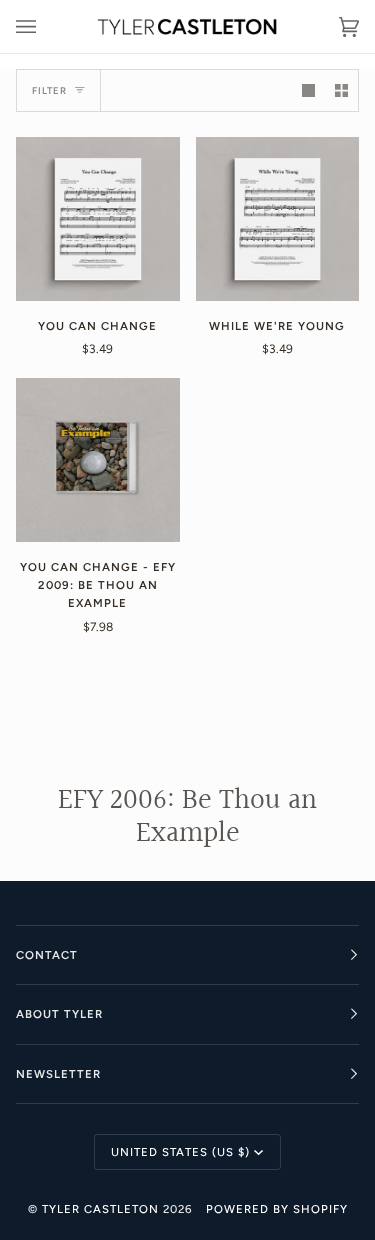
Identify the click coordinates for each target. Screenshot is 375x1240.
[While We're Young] (278, 219)
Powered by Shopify (277, 1209)
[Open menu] (46, 26)
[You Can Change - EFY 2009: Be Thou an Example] (98, 460)
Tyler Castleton (100, 1209)
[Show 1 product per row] (308, 90)
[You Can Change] (98, 219)
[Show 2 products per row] (341, 90)
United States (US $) (180, 1152)
